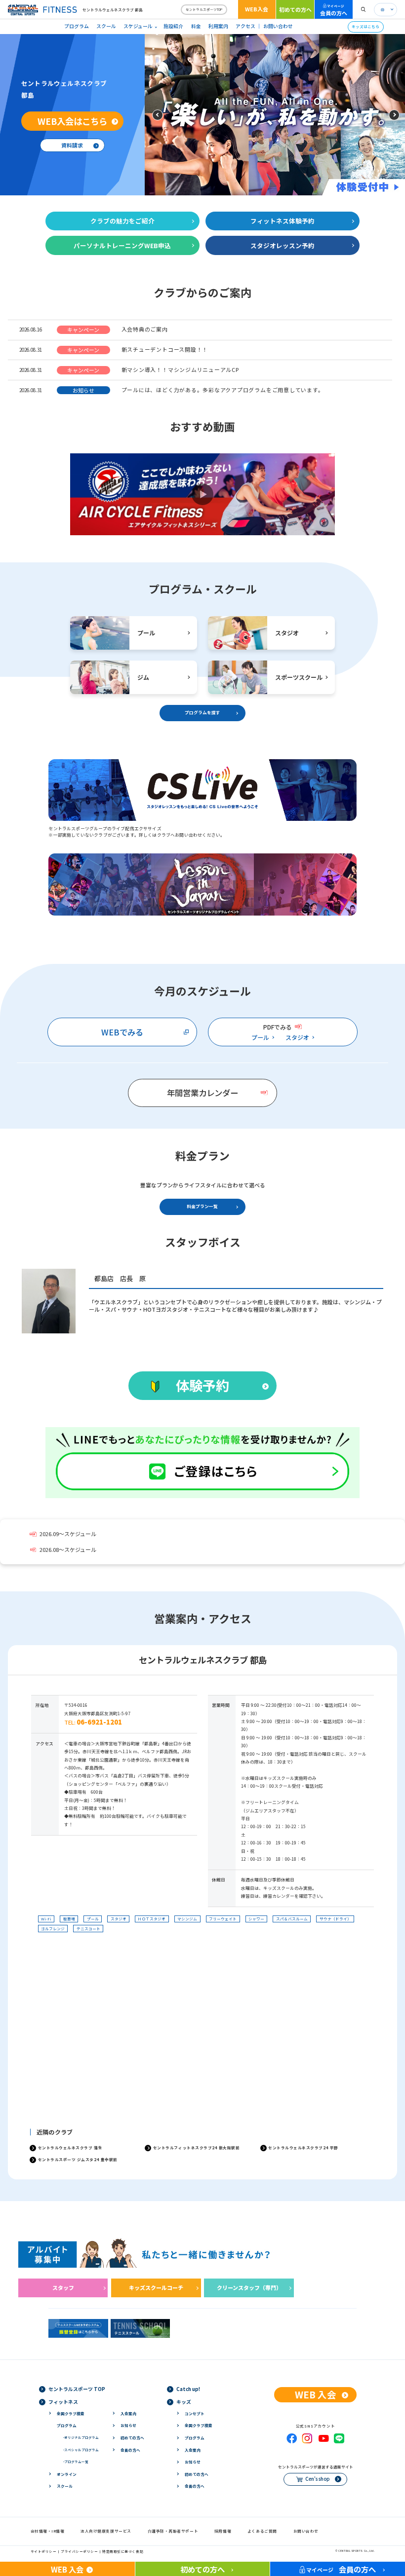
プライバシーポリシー (79, 2551)
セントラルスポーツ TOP (77, 2389)
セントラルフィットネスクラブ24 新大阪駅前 (197, 2148)
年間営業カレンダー (202, 1093)
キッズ (184, 2402)
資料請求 (72, 145)
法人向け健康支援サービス (106, 2531)
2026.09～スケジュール (68, 1534)
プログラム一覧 (76, 2462)
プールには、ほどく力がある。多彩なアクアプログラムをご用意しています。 (223, 390)
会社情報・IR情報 (48, 2531)
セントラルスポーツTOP (204, 9)
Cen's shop (317, 2479)
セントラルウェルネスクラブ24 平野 (303, 2148)
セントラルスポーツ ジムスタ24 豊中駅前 (78, 2159)
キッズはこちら (365, 26)
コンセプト (195, 2413)
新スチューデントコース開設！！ (165, 349)
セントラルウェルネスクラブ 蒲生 (70, 2148)
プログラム (77, 26)
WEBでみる (122, 1032)
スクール (106, 26)
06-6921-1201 (99, 1722)
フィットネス (63, 2402)
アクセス (245, 26)
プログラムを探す (202, 713)
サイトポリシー (44, 2551)
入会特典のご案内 (145, 329)
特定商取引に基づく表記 (123, 2551)
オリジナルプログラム (81, 2437)
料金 (196, 26)
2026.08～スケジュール (68, 1550)
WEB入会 (257, 9)
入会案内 (128, 2413)
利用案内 (218, 26)
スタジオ (297, 1037)
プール (260, 1037)
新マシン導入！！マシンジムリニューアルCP (180, 369)
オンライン (67, 2474)
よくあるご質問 (262, 2531)
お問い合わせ (278, 26)
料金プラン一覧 (202, 1206)
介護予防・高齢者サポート (173, 2531)
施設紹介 (173, 26)
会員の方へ (334, 10)
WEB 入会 (316, 2394)
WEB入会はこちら (72, 121)
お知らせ (128, 2425)
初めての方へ (295, 9)
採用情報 (223, 2531)
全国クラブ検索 (71, 2413)
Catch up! (188, 2389)
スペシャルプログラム (81, 2450)
